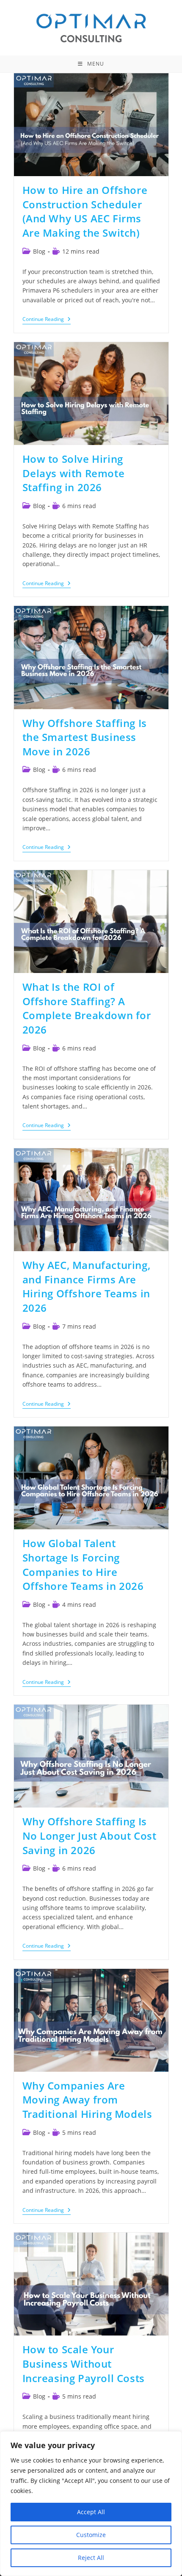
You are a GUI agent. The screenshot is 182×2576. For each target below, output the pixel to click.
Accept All (91, 2512)
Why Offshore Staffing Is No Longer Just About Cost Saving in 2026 (90, 1835)
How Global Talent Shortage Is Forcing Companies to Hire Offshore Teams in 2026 (83, 1564)
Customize (91, 2535)
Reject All (91, 2558)
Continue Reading (47, 320)
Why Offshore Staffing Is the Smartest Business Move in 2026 (85, 737)
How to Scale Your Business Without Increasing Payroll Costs (84, 2363)
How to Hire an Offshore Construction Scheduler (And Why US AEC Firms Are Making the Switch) (85, 211)
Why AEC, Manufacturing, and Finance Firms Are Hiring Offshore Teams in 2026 (87, 1286)
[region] (91, 2504)
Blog (39, 251)
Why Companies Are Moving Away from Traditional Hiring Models (87, 2100)
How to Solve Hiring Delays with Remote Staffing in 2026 (74, 473)
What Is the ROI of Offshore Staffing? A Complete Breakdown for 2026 (87, 1008)
